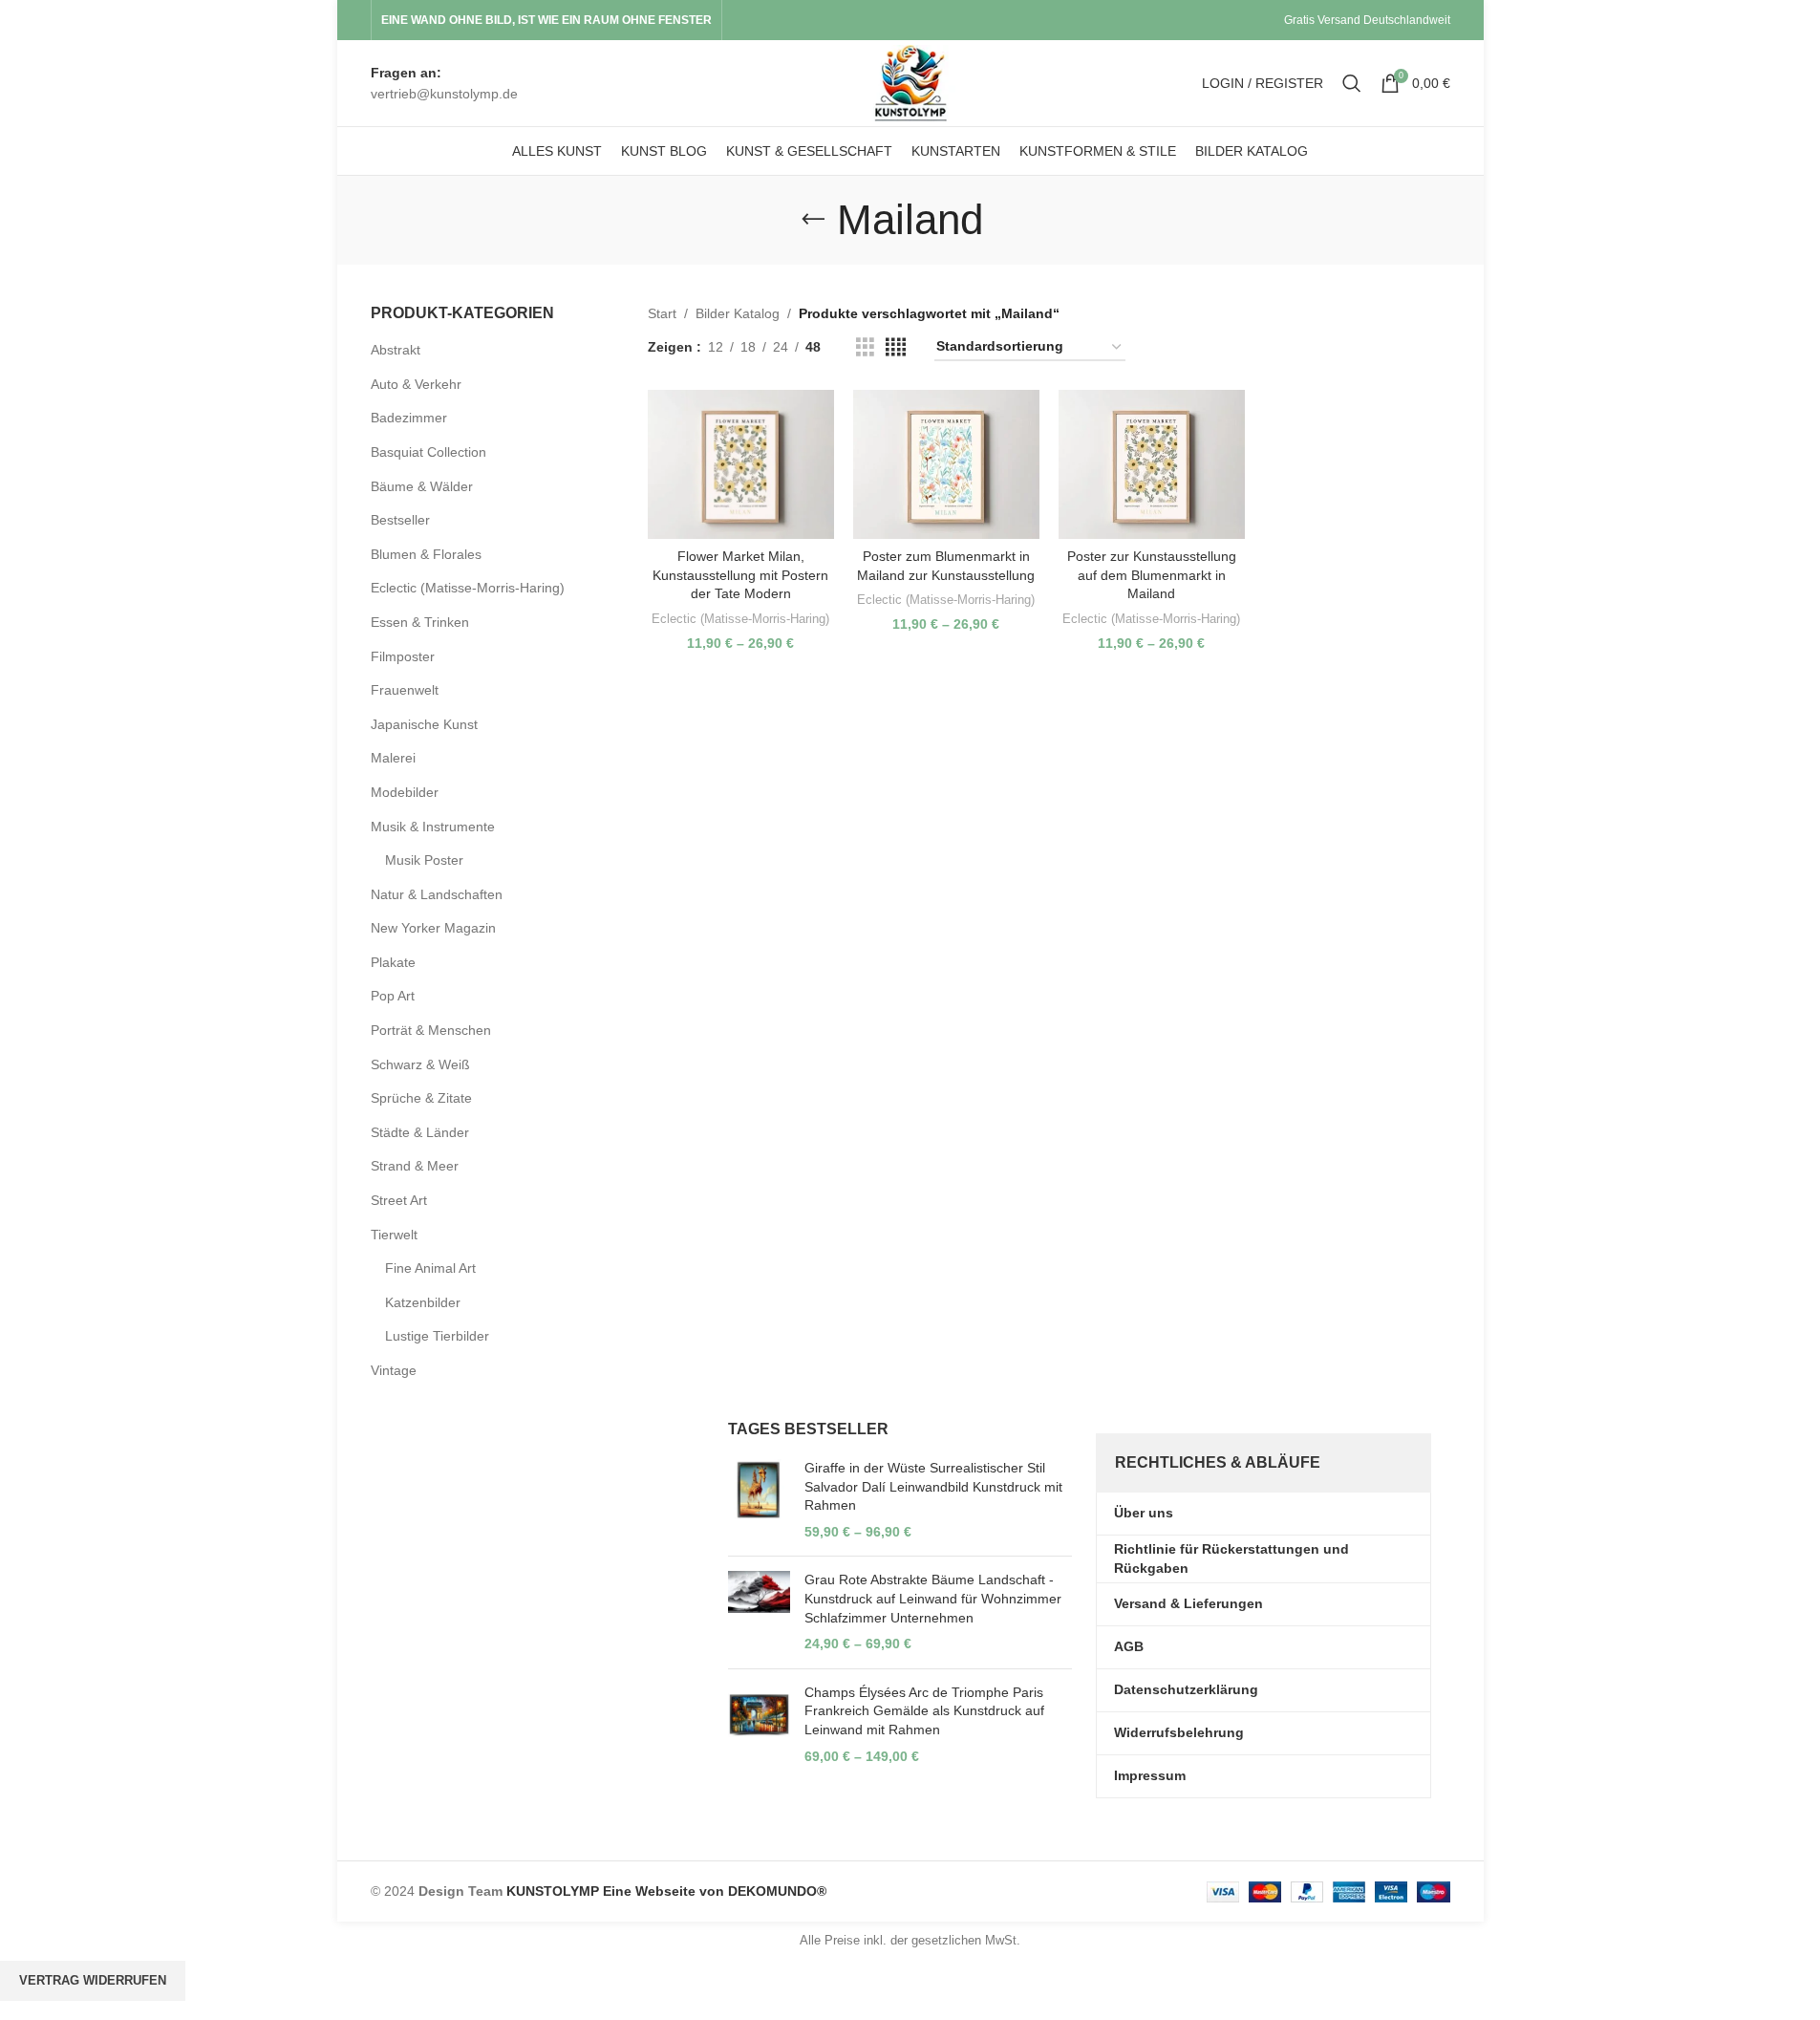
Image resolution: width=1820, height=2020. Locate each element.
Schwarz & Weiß (420, 1064)
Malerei (393, 758)
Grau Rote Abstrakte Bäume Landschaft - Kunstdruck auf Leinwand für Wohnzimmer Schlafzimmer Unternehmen (933, 1598)
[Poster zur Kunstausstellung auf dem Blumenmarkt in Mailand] (1152, 464)
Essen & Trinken (420, 622)
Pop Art (393, 996)
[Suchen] (1352, 83)
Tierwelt (394, 1235)
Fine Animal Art (430, 1268)
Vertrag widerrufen (93, 1980)
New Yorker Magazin (433, 928)
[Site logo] (910, 82)
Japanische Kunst (424, 724)
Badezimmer (409, 418)
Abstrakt (396, 350)
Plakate (393, 962)
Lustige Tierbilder (437, 1336)
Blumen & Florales (426, 554)
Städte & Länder (420, 1132)
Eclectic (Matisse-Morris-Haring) (468, 588)
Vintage (394, 1370)
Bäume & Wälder (422, 486)
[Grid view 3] (865, 347)
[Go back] (813, 220)
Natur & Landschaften (437, 894)
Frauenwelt (405, 690)
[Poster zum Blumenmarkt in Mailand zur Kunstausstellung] (946, 464)
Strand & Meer (415, 1166)
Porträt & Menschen (431, 1030)
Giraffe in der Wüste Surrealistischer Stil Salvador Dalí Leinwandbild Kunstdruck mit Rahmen (933, 1486)
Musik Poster (424, 860)
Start (662, 313)
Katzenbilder (423, 1302)
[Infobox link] (444, 84)
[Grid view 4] (896, 347)
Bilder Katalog (738, 313)
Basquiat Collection (428, 452)
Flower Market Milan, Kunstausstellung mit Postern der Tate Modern (740, 575)
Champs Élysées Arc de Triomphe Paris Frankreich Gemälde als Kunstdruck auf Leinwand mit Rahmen (924, 1711)
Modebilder (405, 792)
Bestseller (400, 520)
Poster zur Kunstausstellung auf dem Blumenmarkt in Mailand (1152, 575)
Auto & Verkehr (416, 384)
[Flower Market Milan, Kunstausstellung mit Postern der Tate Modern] (741, 464)
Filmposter (403, 656)
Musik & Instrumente (433, 827)
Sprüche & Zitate (421, 1098)
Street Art (399, 1200)
